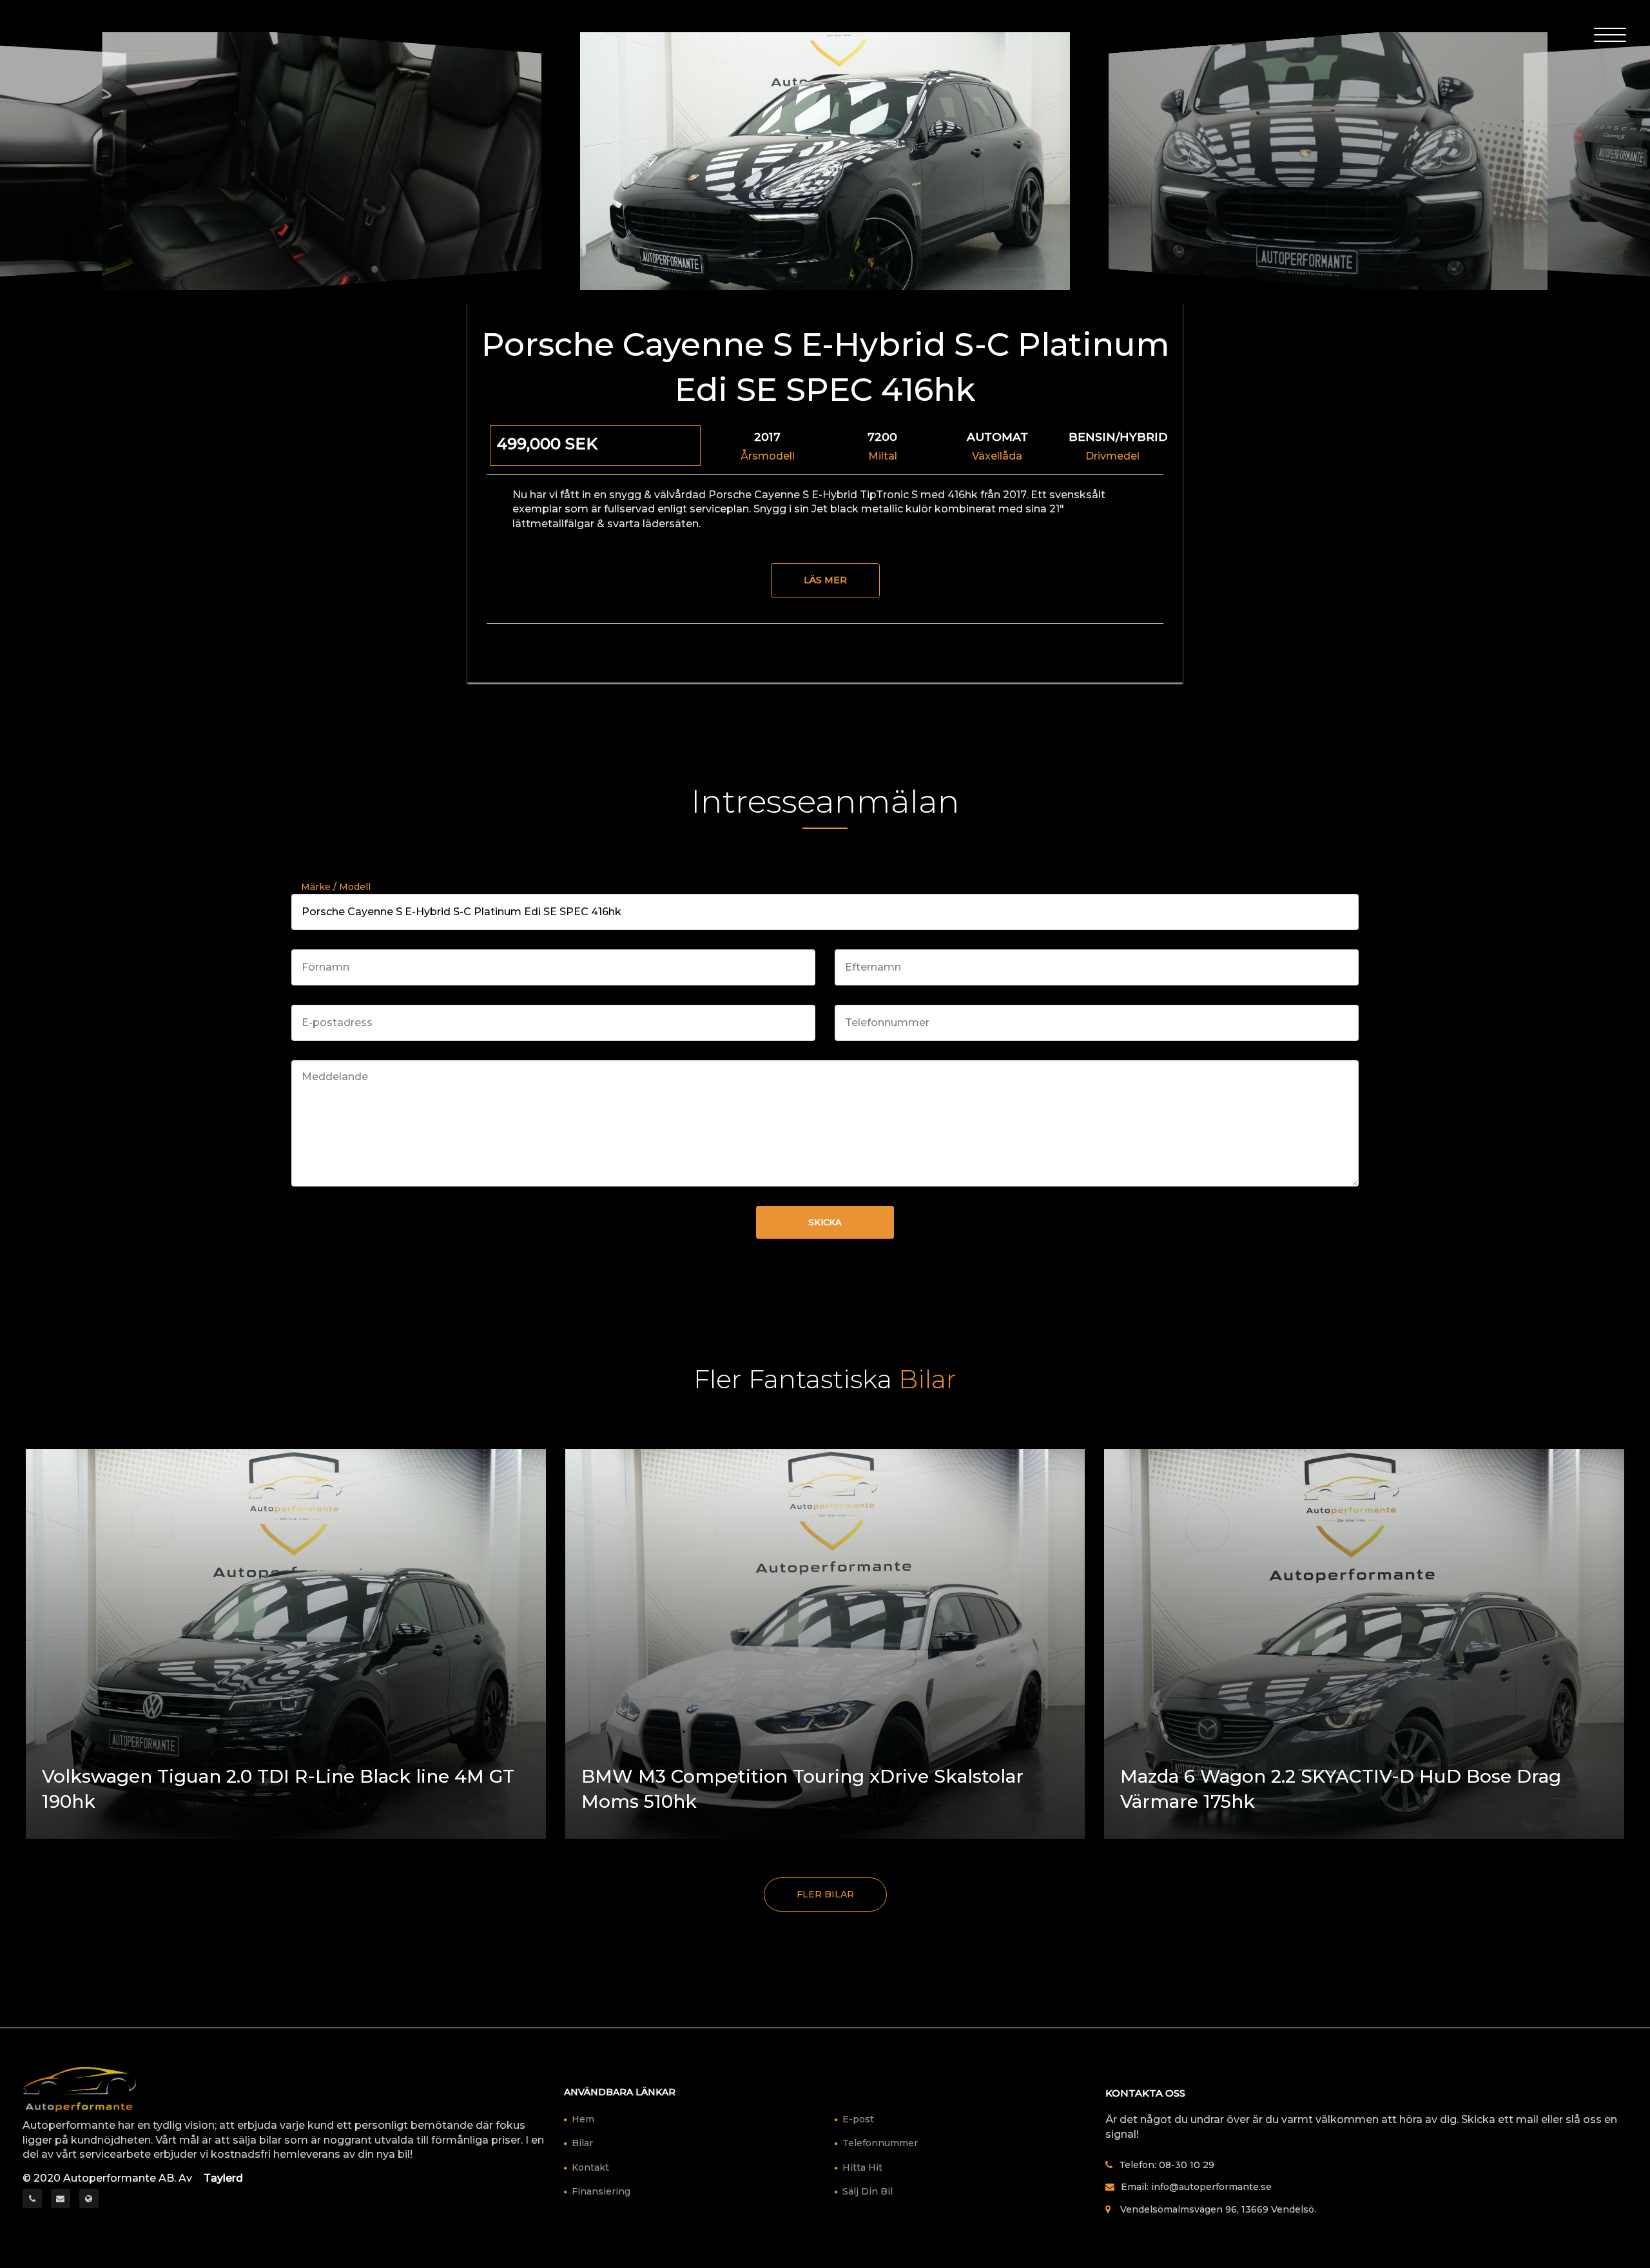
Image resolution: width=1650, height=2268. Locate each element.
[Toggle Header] (1610, 34)
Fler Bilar (825, 1894)
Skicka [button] (825, 1222)
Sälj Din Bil (868, 2191)
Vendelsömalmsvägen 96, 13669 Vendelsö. (1218, 2209)
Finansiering (601, 2191)
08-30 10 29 (1187, 2165)
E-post (858, 2119)
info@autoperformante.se (1211, 2187)
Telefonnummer (880, 2143)
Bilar (582, 2143)
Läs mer (825, 580)
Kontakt (590, 2167)
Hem (583, 2119)
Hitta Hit (862, 2167)
